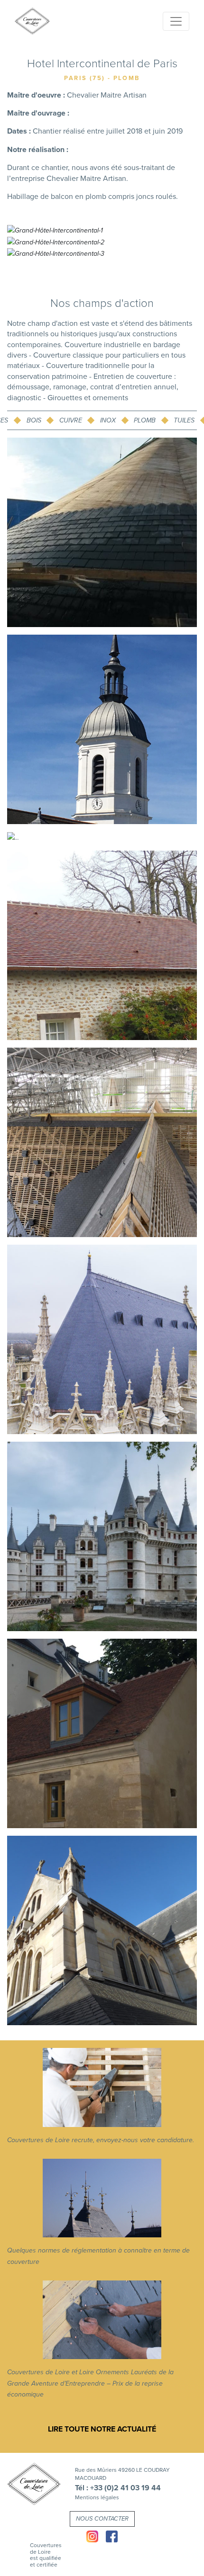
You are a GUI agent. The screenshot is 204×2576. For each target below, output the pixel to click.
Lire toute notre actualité (102, 2429)
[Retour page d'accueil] (34, 2484)
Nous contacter (102, 2519)
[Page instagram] (92, 2536)
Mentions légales (97, 2497)
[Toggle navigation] (176, 21)
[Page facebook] (112, 2536)
